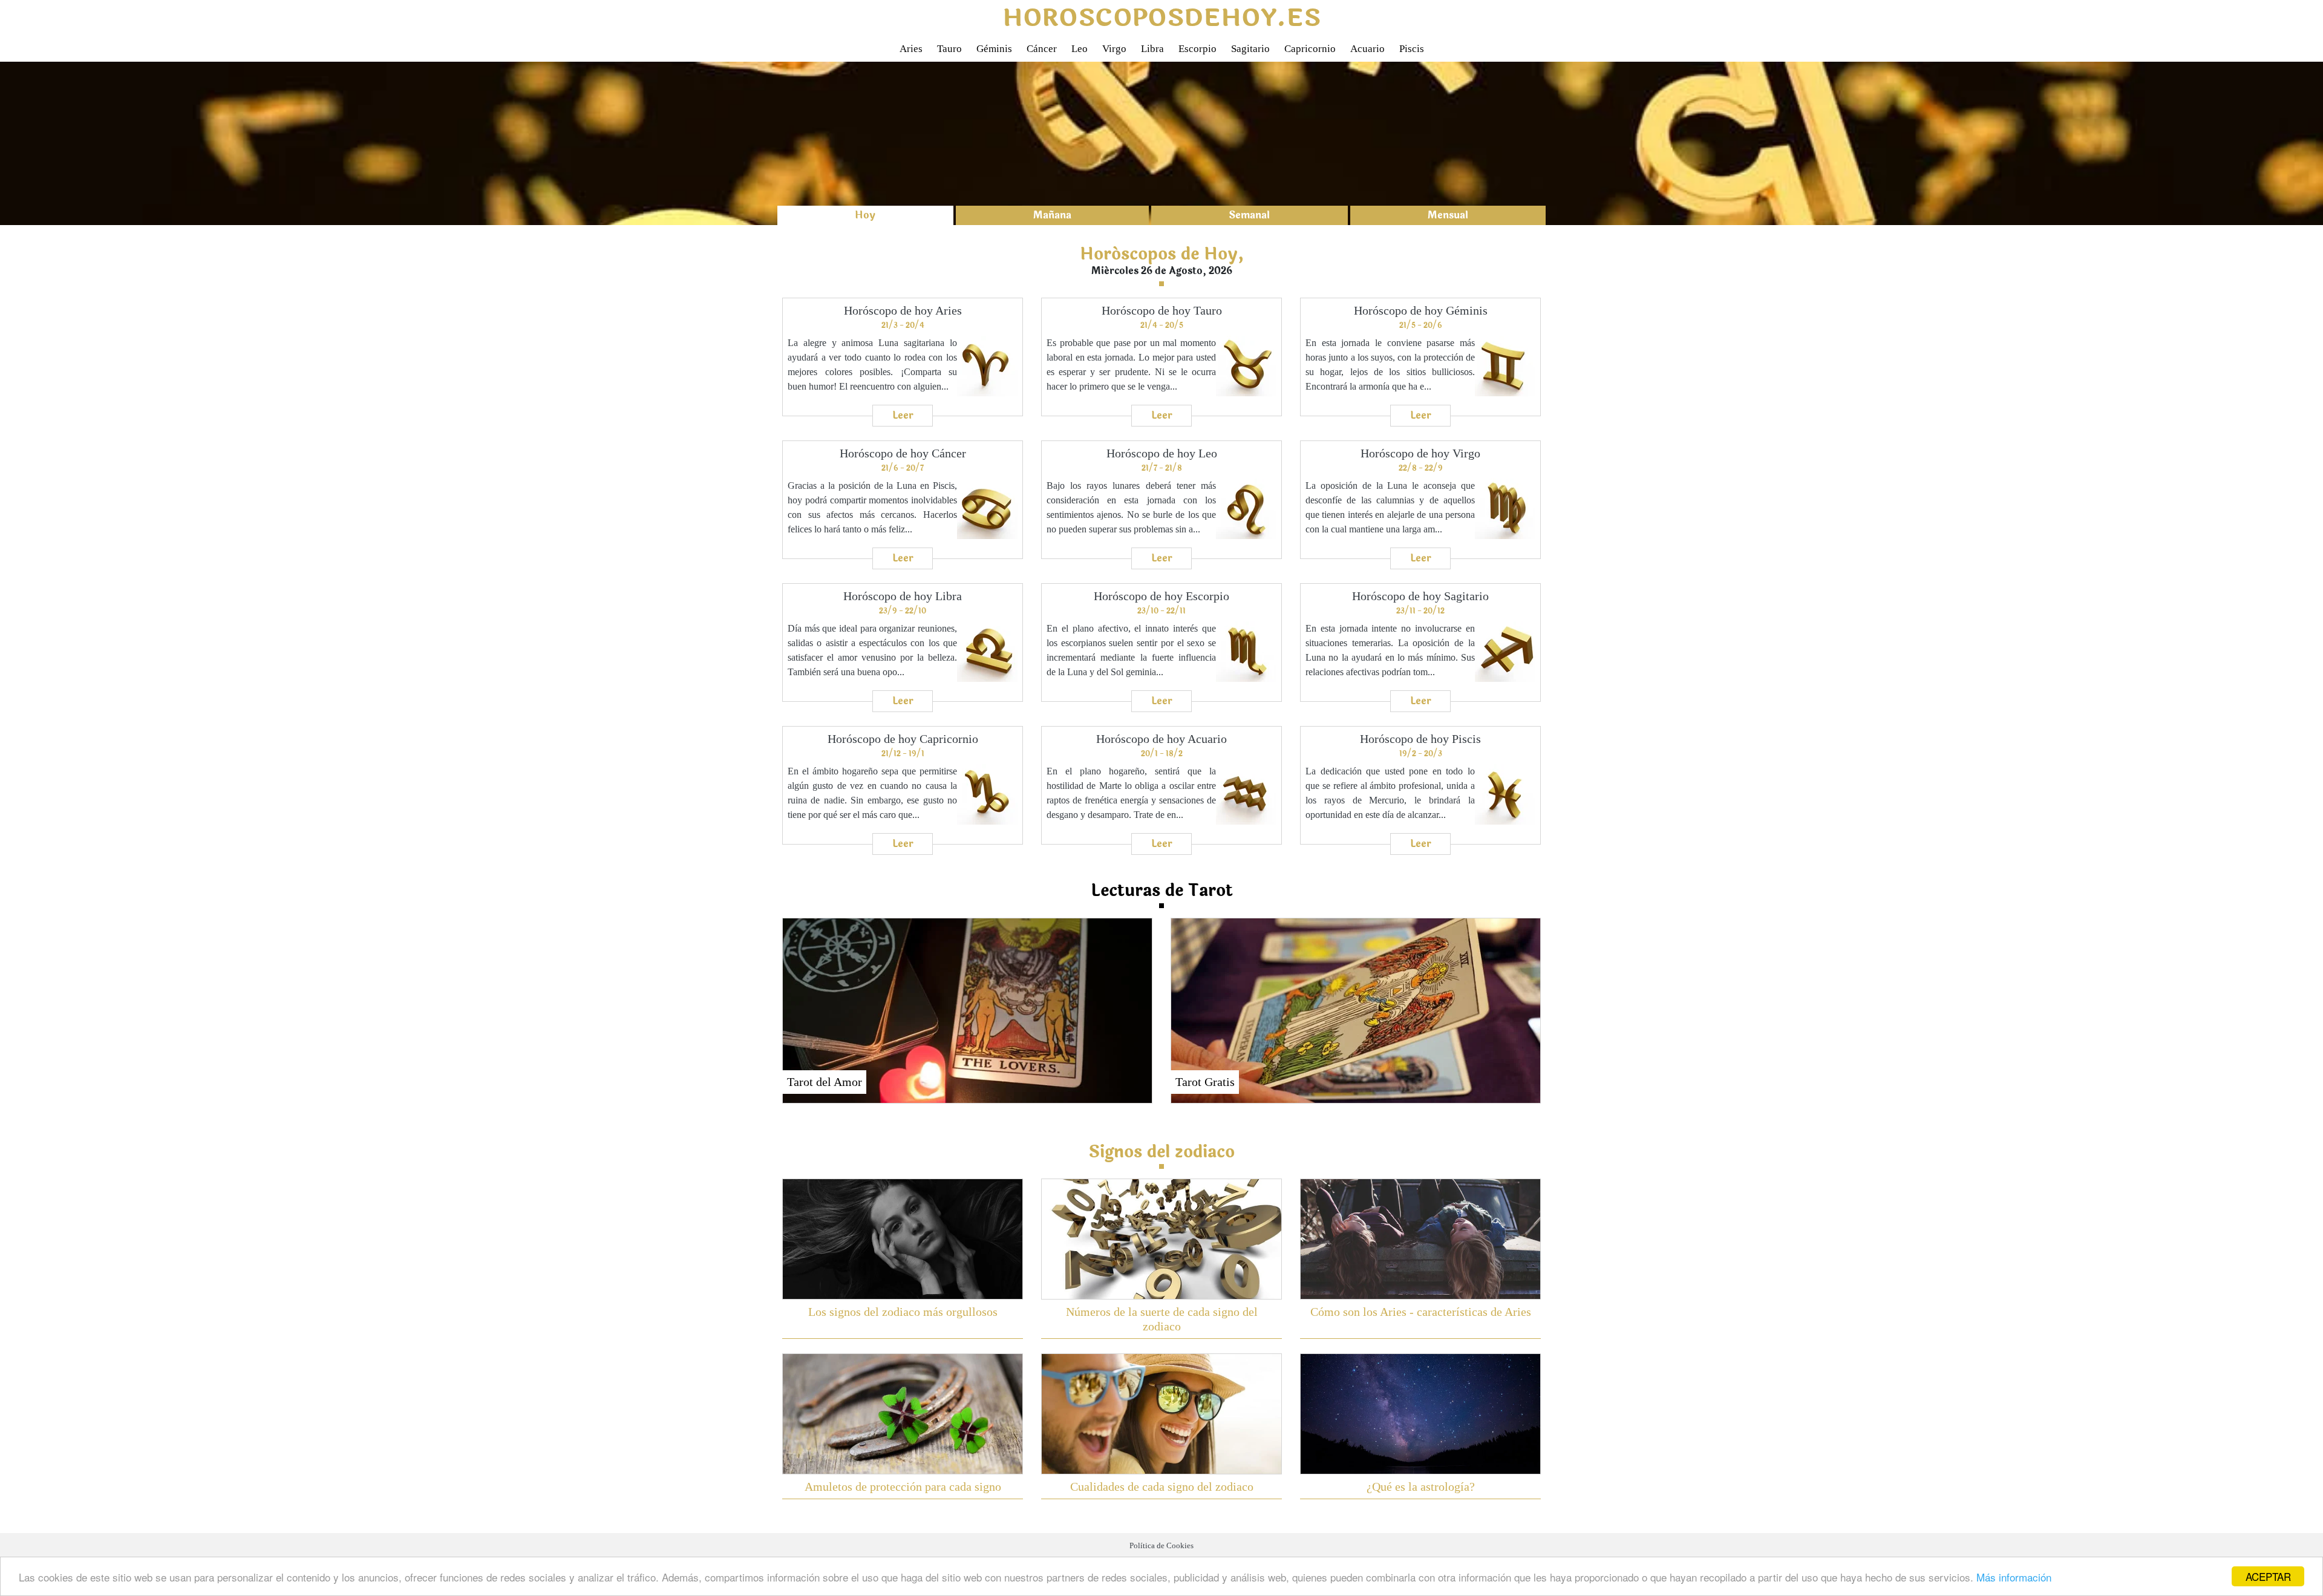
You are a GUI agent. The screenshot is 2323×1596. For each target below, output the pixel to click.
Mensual (1448, 215)
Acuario (1367, 49)
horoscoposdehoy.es (1161, 18)
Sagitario (1250, 49)
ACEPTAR (2268, 1576)
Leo (1080, 49)
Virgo (1114, 49)
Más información (2014, 1577)
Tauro (949, 49)
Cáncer (1042, 49)
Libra (1152, 49)
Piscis (1412, 49)
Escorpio (1197, 49)
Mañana (1052, 215)
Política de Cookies (1161, 1546)
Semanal (1249, 215)
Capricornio (1310, 49)
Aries (911, 49)
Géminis (994, 49)
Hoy (865, 215)
